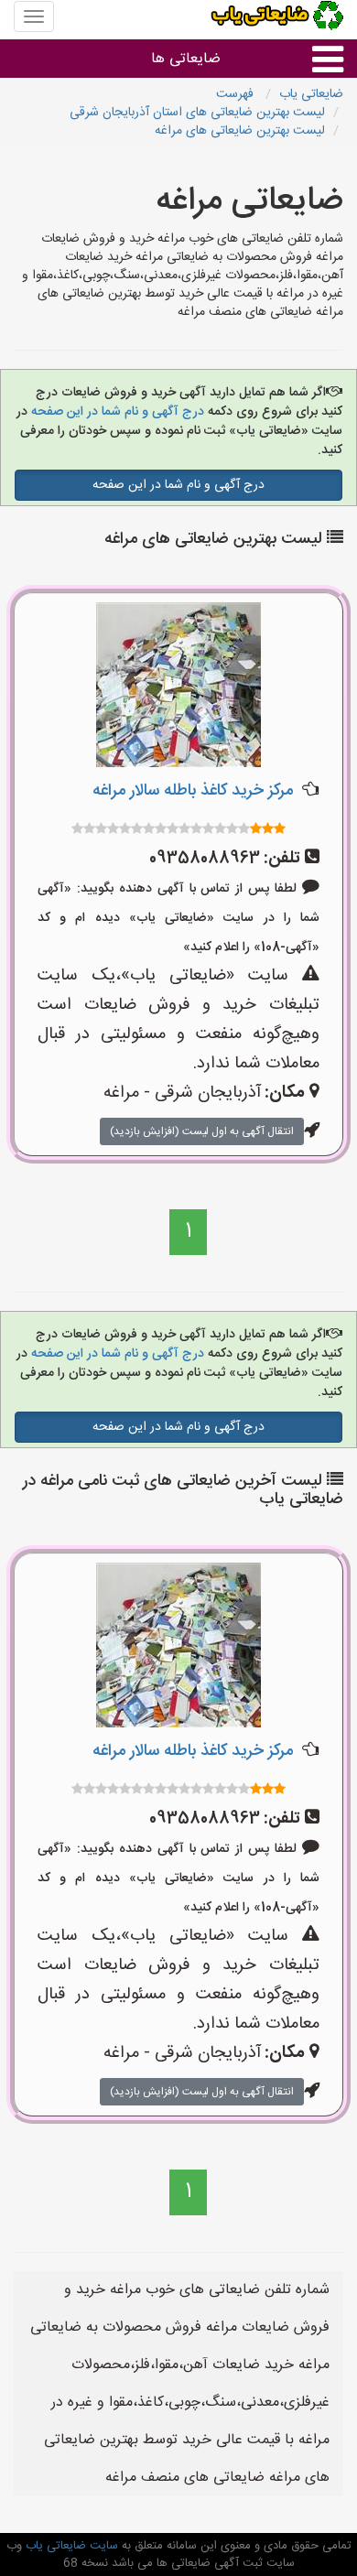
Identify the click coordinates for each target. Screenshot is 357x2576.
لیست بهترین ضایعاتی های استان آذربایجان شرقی (197, 113)
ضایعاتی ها (186, 59)
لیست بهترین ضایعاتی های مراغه (240, 131)
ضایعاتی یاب (311, 94)
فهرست (237, 94)
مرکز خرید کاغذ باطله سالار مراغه (193, 791)
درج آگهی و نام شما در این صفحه (116, 412)
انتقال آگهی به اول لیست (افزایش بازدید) (202, 1131)
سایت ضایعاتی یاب (70, 2546)
